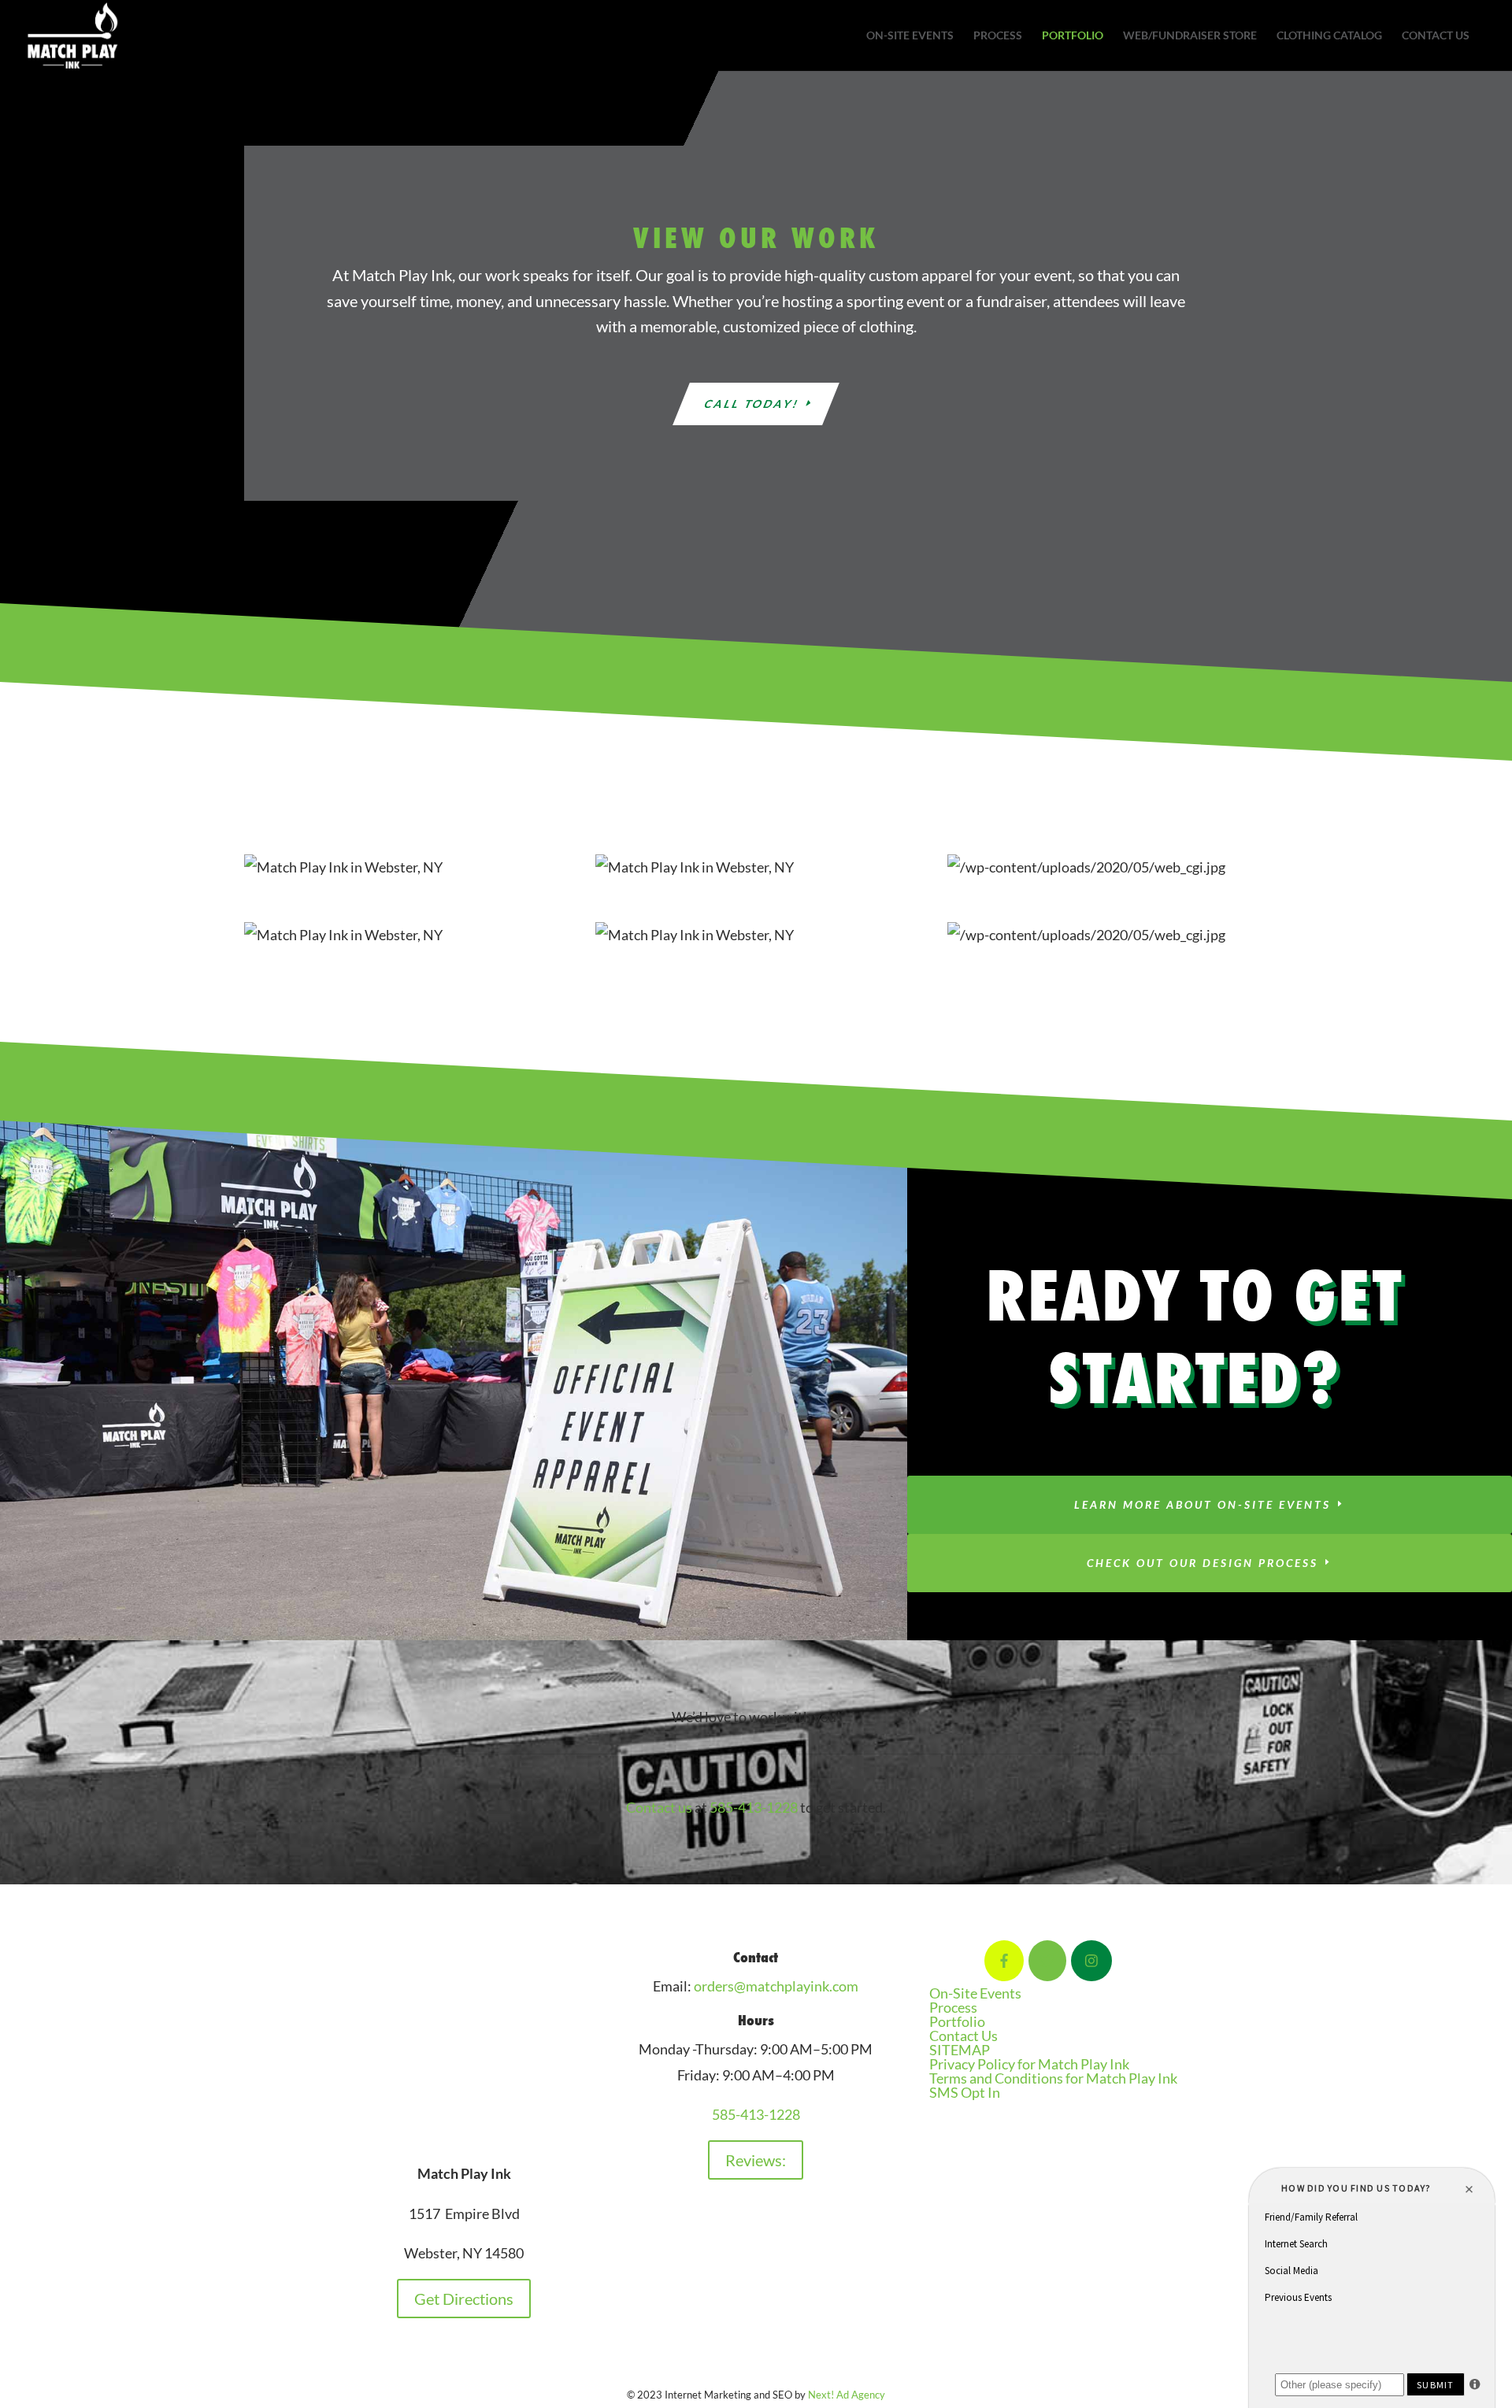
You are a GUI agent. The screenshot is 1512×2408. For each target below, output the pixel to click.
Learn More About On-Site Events (1203, 1504)
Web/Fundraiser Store (1190, 36)
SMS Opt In (965, 2092)
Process (998, 36)
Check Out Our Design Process (1203, 1563)
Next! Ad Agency (847, 2395)
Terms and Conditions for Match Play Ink (1053, 2078)
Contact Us (1436, 36)
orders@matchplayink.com (776, 1986)
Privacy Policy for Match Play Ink (1029, 2064)
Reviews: (756, 2160)
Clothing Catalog (1329, 36)
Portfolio (1073, 36)
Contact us (659, 1807)
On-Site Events (910, 36)
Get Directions (464, 2299)
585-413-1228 (754, 1807)
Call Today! (752, 404)
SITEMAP (960, 2050)
